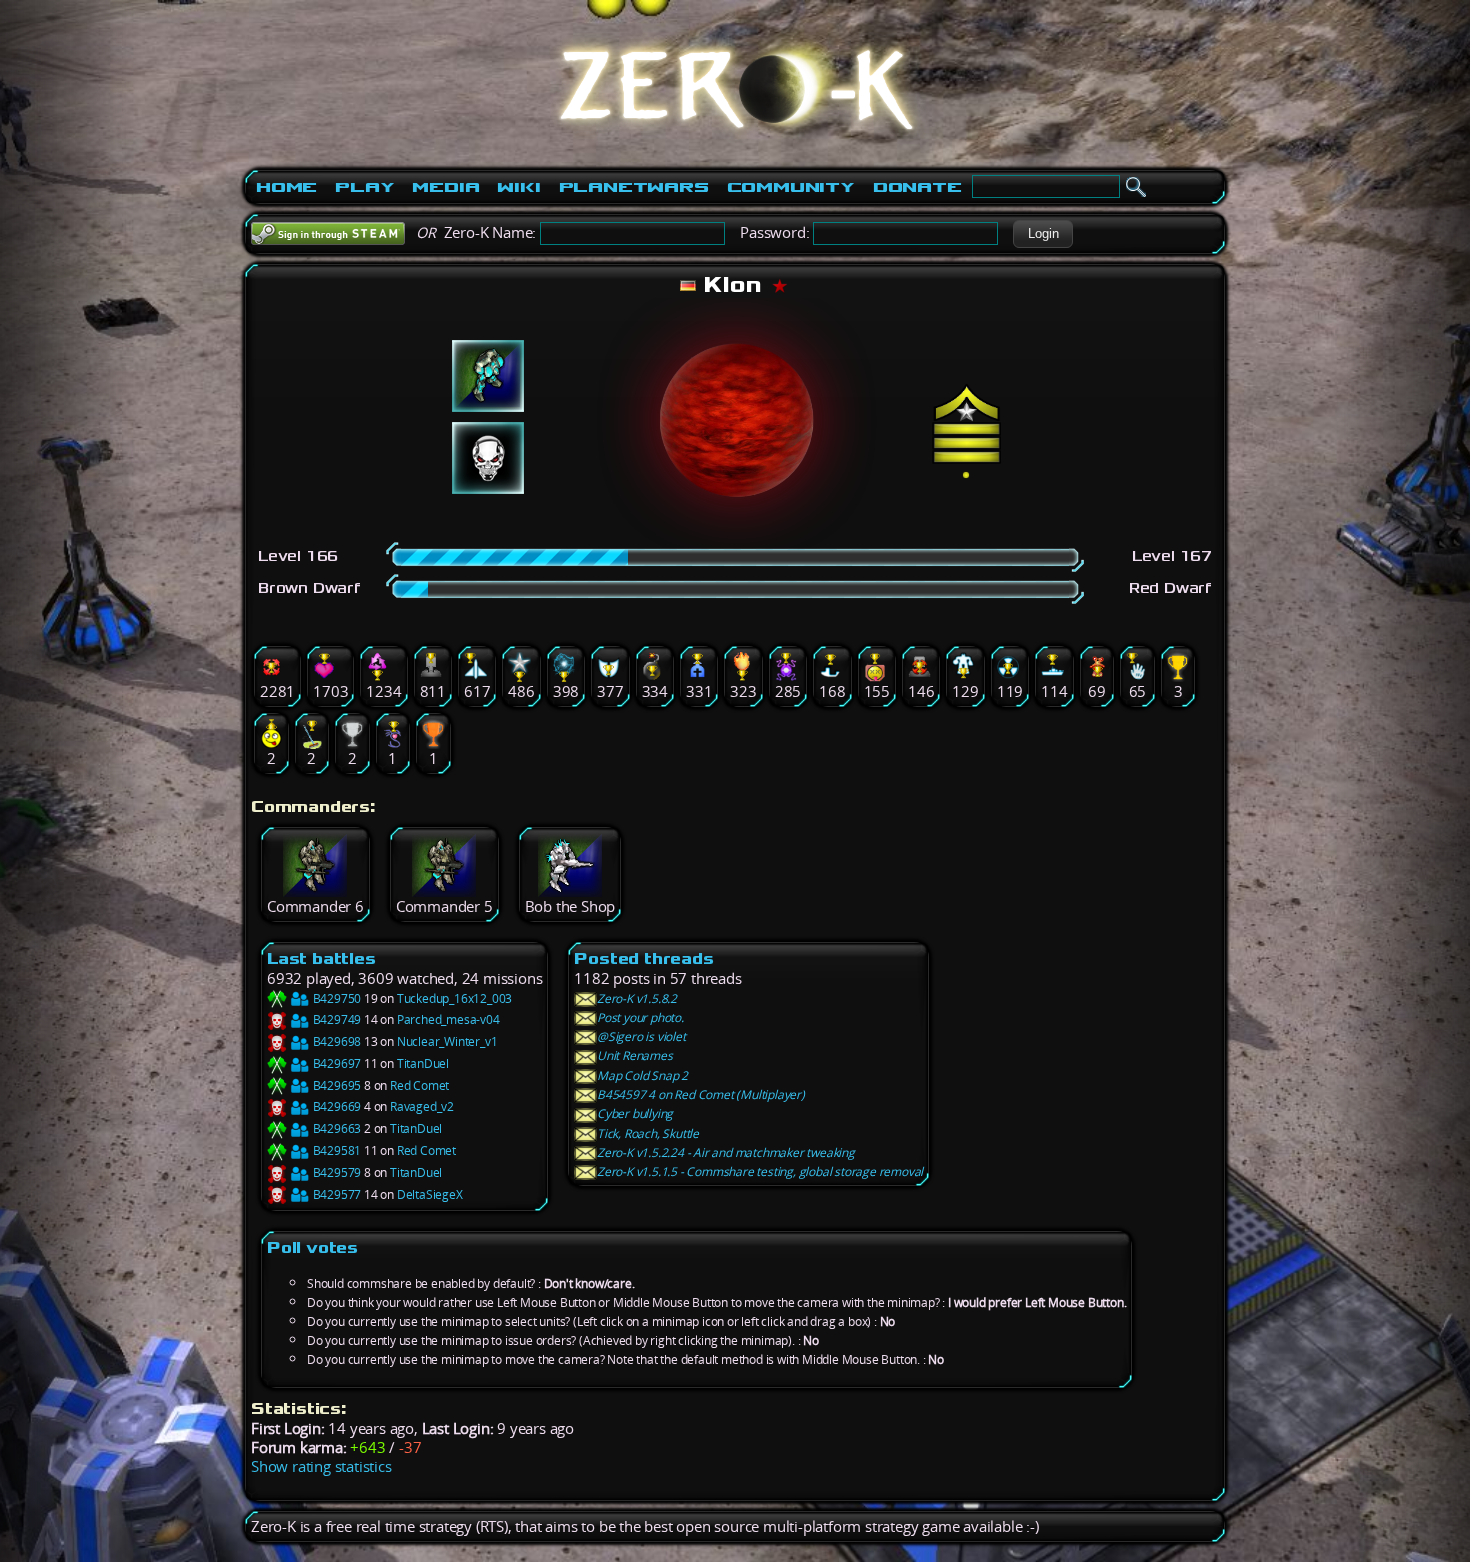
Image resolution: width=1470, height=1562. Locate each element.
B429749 (335, 1019)
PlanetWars (634, 187)
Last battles (321, 958)
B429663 (335, 1128)
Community (791, 187)
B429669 (335, 1106)
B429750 (335, 998)
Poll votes (312, 1247)
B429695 (335, 1085)
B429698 (335, 1041)
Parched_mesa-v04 (448, 1019)
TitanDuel (423, 1063)
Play (364, 187)
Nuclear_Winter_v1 (447, 1041)
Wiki (518, 187)
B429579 (335, 1172)
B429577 (335, 1194)
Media (445, 187)
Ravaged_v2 (422, 1106)
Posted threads (643, 958)
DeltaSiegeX (430, 1194)
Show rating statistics (321, 1466)
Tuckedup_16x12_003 (454, 998)
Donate (917, 187)
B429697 (335, 1063)
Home (286, 187)
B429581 (335, 1150)
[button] (1043, 234)
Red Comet (419, 1085)
